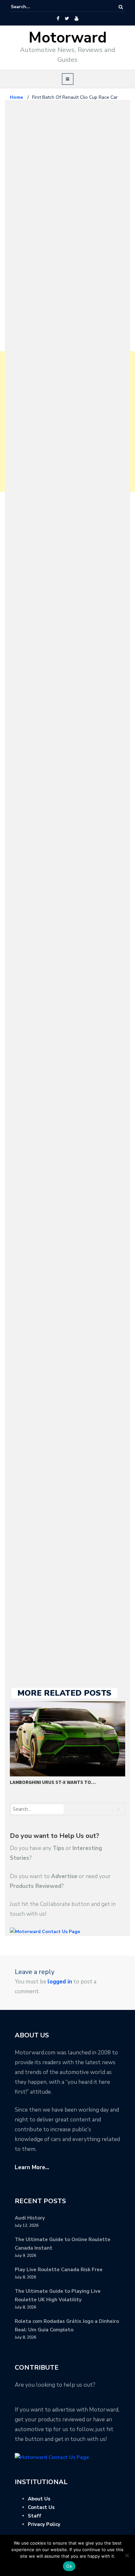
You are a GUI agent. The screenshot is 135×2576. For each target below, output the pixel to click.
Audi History (30, 2218)
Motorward (68, 38)
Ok (69, 2566)
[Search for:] (31, 7)
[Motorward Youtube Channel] (77, 19)
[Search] (121, 7)
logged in (60, 1982)
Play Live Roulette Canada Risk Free (59, 2270)
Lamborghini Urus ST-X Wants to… (53, 1782)
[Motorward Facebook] (58, 19)
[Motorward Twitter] (67, 19)
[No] (127, 2555)
